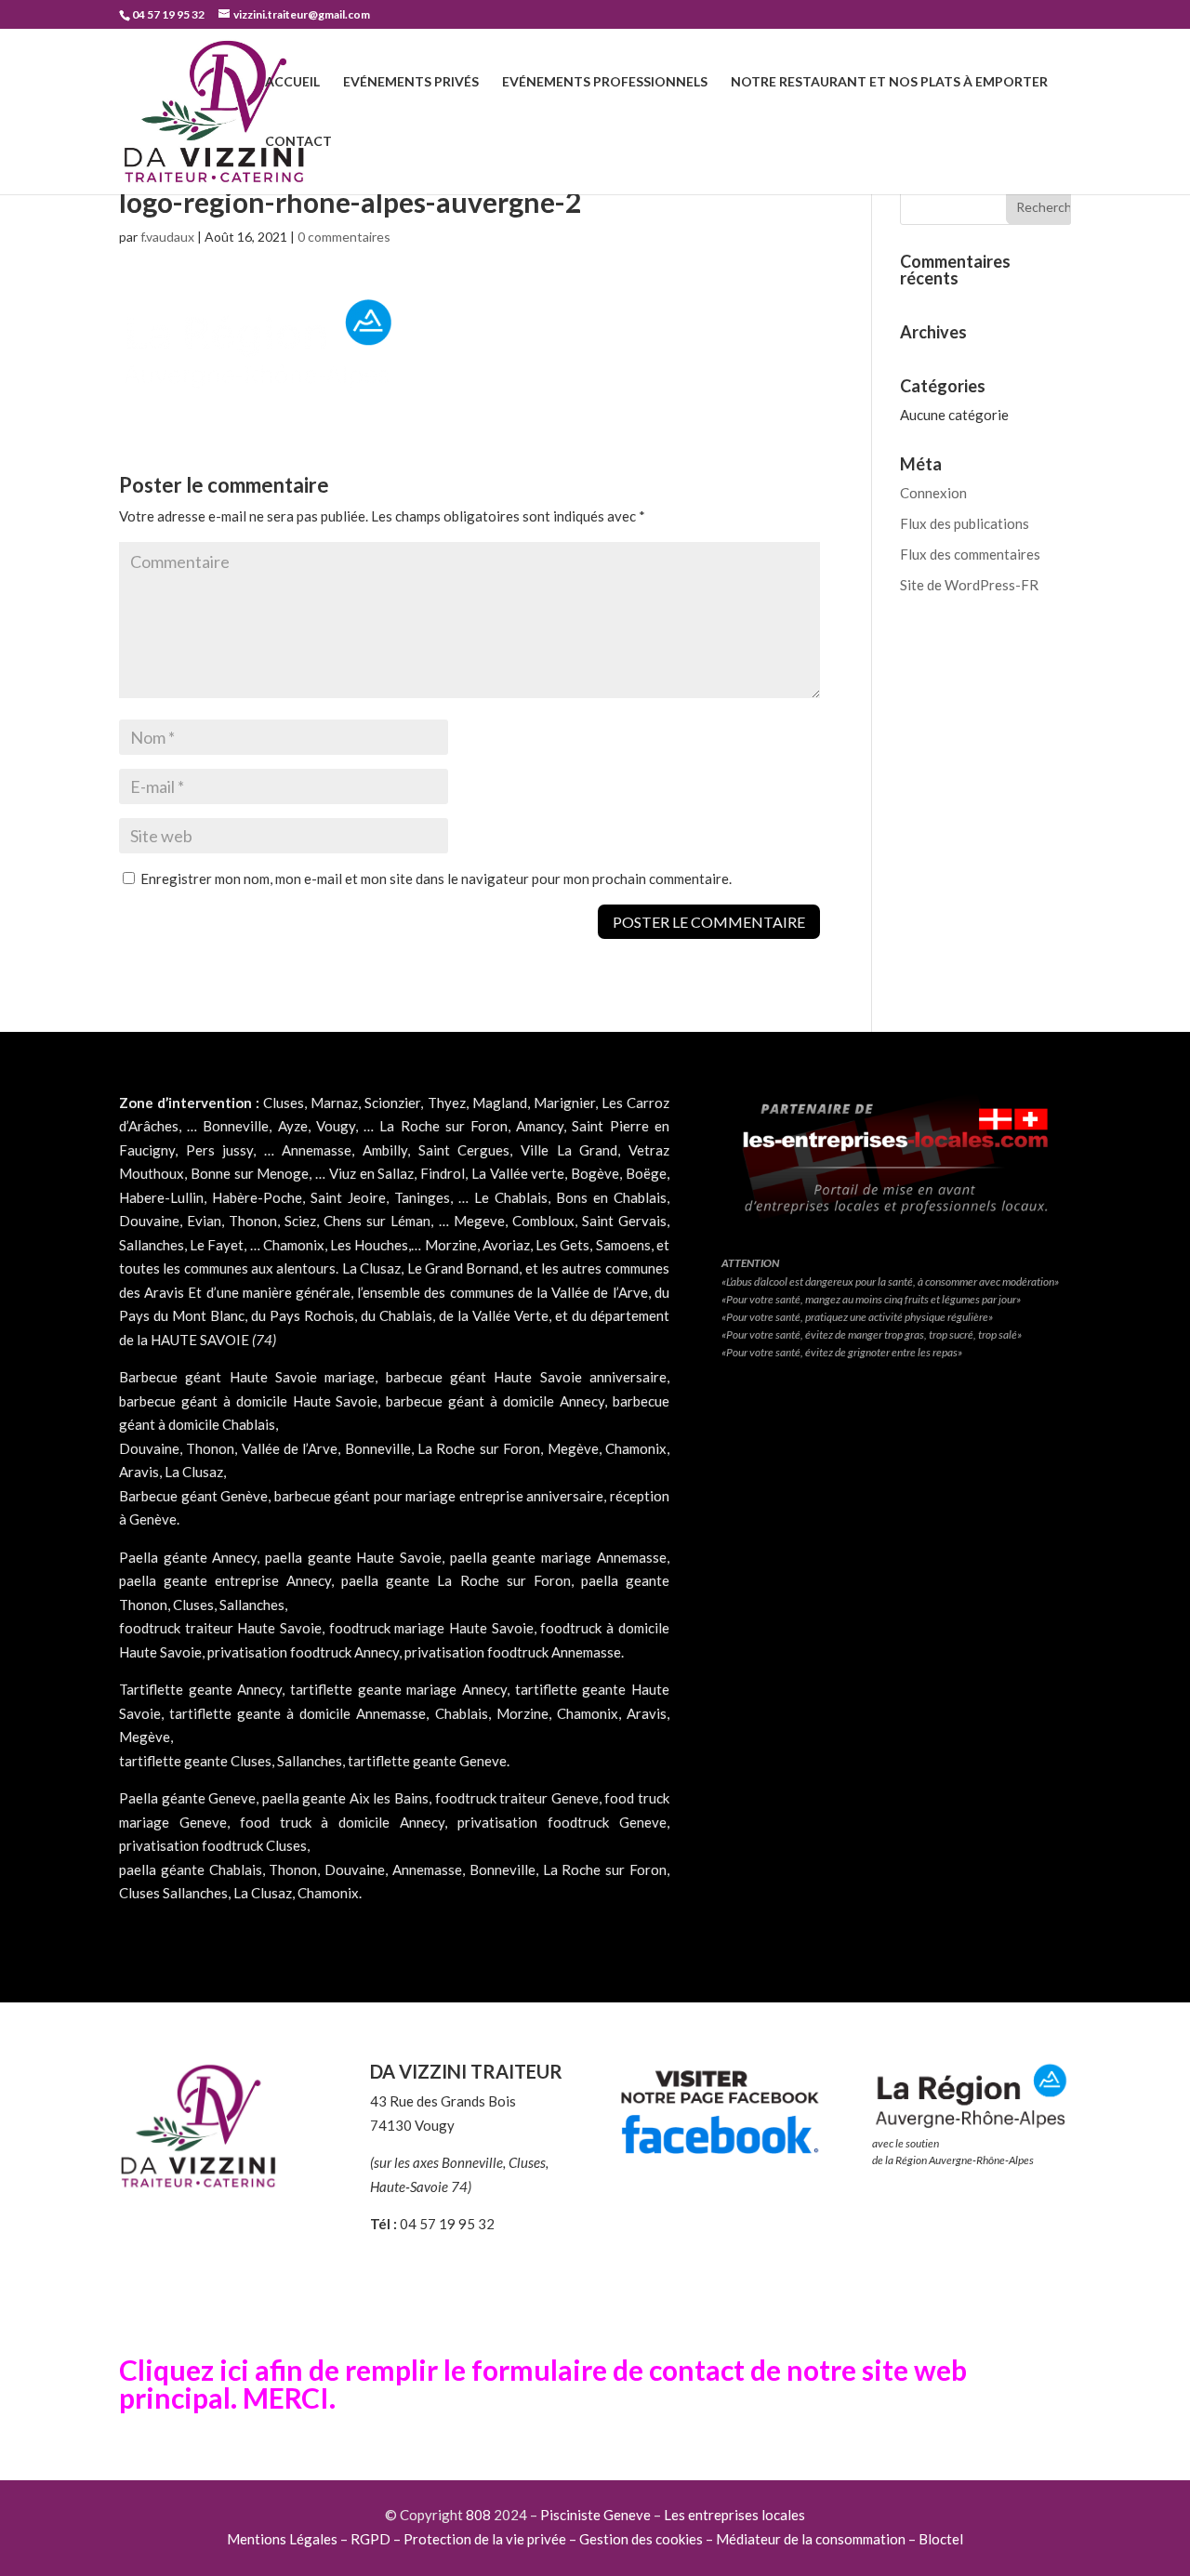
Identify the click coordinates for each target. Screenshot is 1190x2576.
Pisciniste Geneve (595, 2515)
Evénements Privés (411, 82)
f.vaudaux (167, 237)
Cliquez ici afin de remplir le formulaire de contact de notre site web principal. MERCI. (543, 2384)
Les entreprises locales (734, 2515)
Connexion (933, 493)
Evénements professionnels (605, 82)
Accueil (292, 82)
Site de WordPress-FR (969, 585)
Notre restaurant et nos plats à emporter (889, 82)
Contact (298, 142)
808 (478, 2515)
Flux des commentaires (970, 554)
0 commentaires (344, 237)
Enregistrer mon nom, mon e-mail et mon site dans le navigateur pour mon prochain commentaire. (436, 878)
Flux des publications (965, 523)
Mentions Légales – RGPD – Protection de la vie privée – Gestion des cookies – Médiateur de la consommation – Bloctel (595, 2539)
